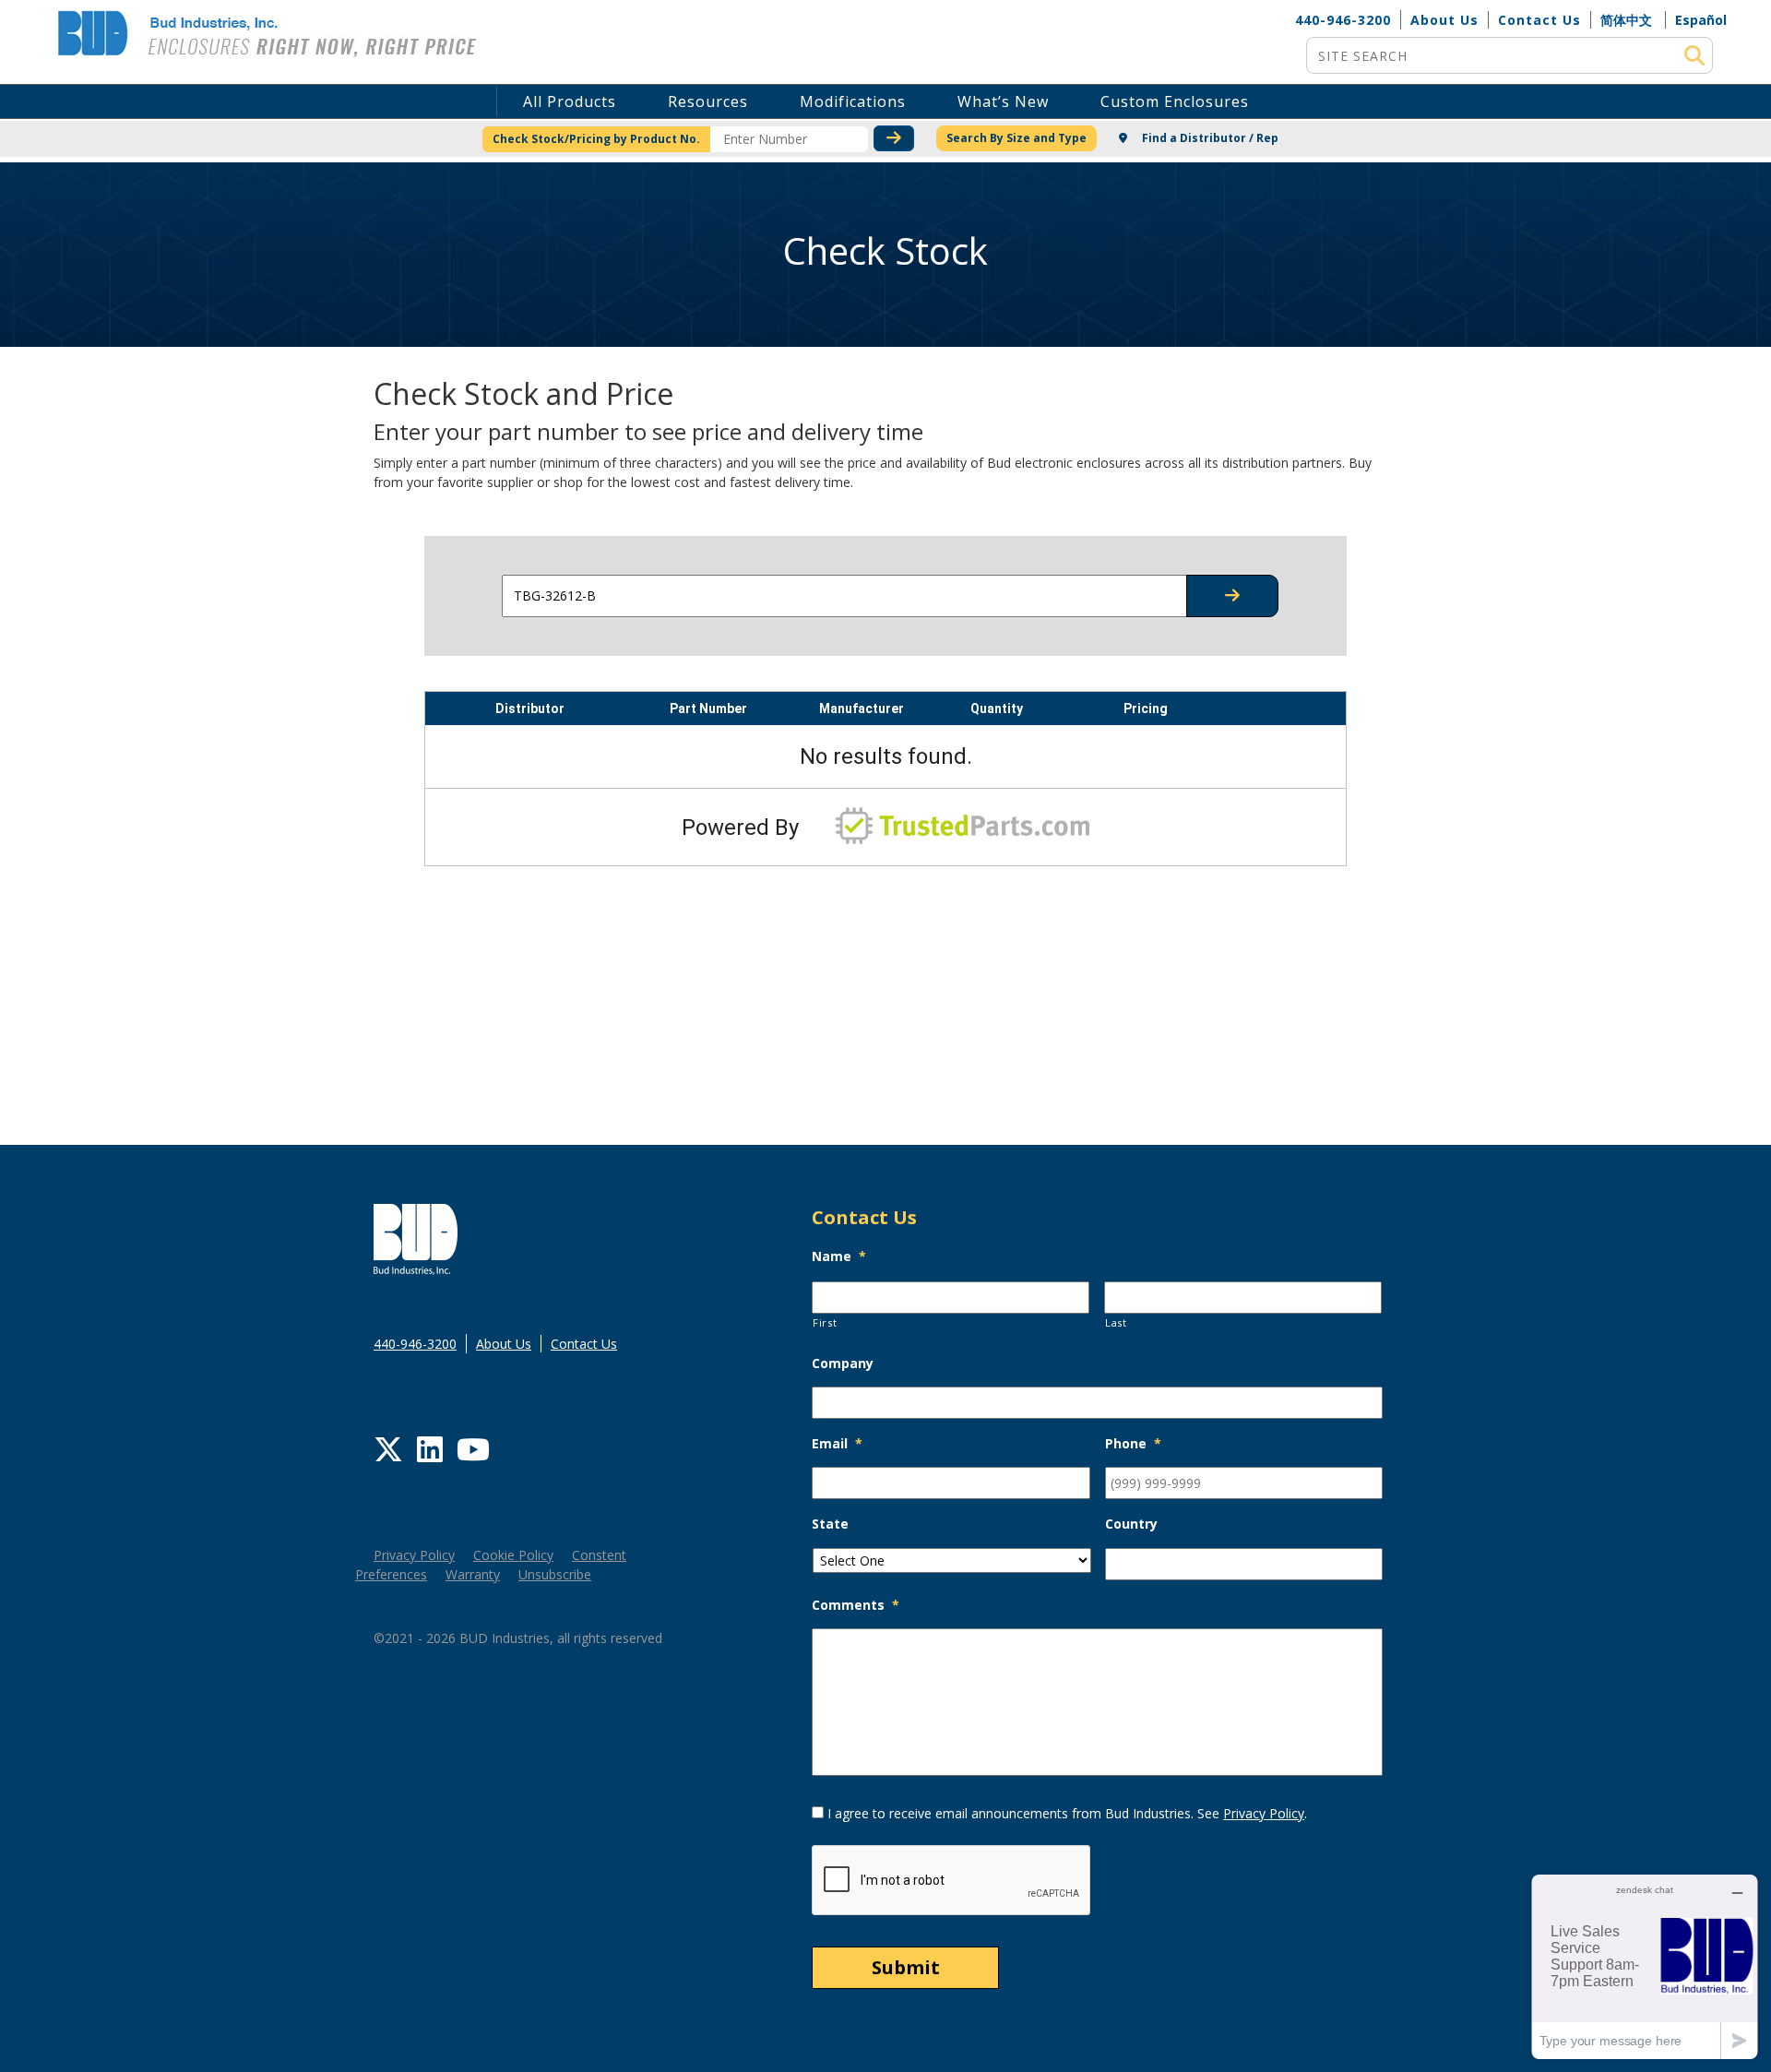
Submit (906, 1967)
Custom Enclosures (1175, 101)
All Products (570, 101)
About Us (1444, 20)
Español (1701, 20)
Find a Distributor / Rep (1209, 138)
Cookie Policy (513, 1555)
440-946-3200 (1343, 20)
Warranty (473, 1574)
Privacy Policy (414, 1555)
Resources (708, 101)
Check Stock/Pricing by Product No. (596, 139)
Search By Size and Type (1016, 138)
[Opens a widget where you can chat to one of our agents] (1645, 1966)
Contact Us (1539, 20)
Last (1116, 1322)
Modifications (853, 101)
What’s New (1003, 101)
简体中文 (1626, 20)
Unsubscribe (555, 1574)
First (825, 1322)
